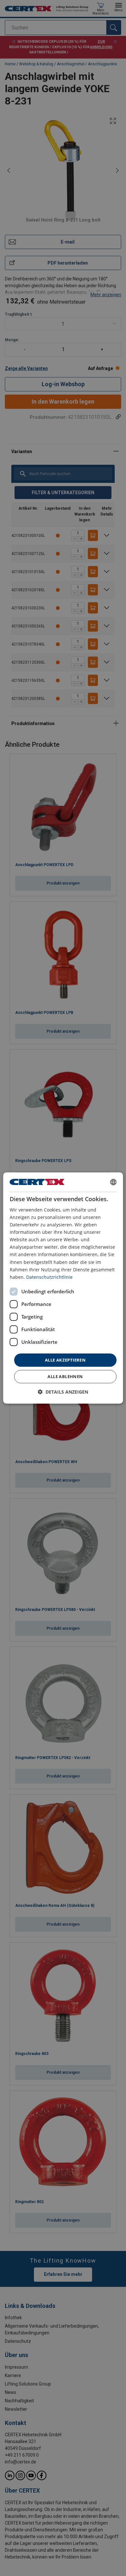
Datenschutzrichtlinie (49, 1277)
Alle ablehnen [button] (65, 1376)
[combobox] (113, 1182)
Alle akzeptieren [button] (65, 1360)
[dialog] (63, 1288)
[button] (63, 1392)
